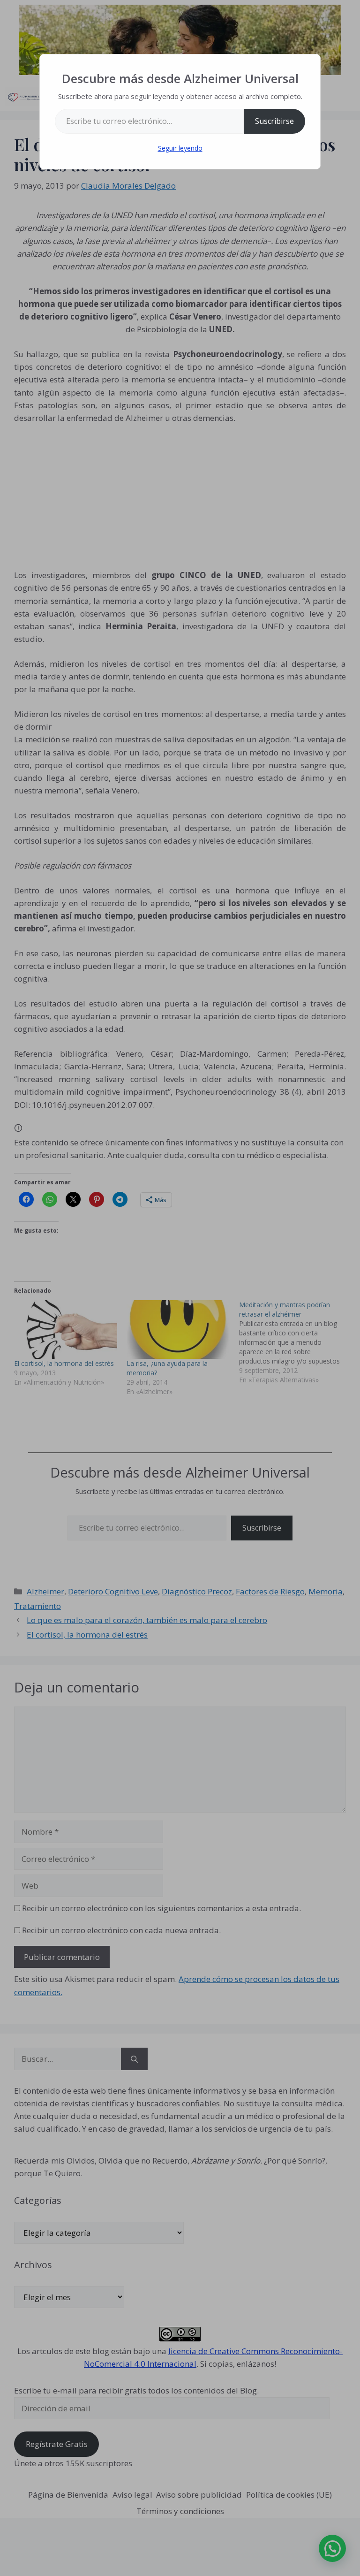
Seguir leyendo (180, 148)
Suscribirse (274, 121)
